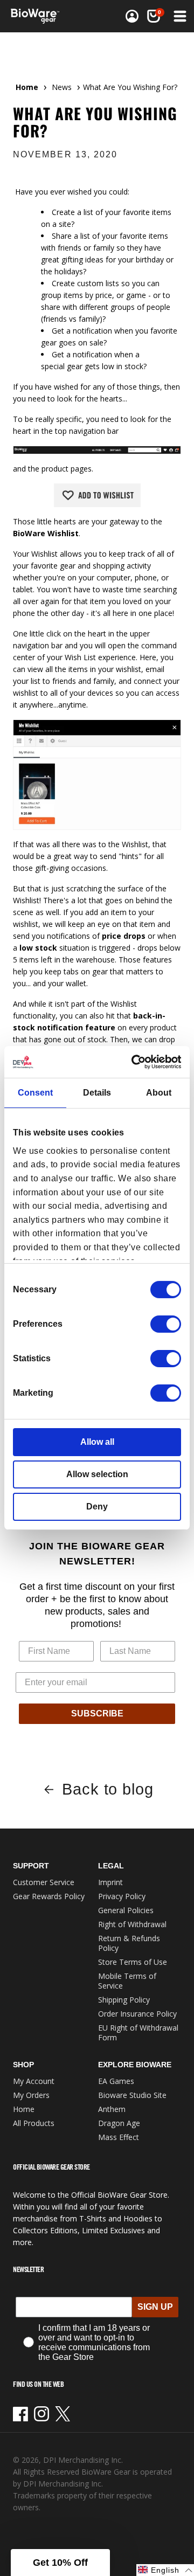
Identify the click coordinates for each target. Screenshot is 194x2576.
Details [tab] (97, 1093)
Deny (97, 1507)
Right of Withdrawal (132, 1924)
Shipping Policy (124, 2000)
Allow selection (97, 1474)
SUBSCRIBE (97, 1713)
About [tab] (159, 1093)
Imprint (110, 1882)
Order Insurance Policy (137, 2014)
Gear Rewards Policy (49, 1896)
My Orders (31, 2095)
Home (27, 87)
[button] (154, 16)
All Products (34, 2123)
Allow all (97, 1442)
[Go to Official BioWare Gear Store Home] (38, 16)
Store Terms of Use (133, 1962)
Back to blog (108, 1789)
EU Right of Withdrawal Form (138, 2033)
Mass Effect (119, 2137)
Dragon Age (119, 2123)
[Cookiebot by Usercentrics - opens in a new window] (137, 1062)
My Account (34, 2081)
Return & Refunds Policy (129, 1943)
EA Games (116, 2081)
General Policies (126, 1910)
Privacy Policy (122, 1896)
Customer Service (44, 1882)
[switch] (166, 1324)
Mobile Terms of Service (127, 1981)
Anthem (112, 2109)
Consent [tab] (35, 1093)
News (62, 87)
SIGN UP (155, 2307)
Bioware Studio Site (132, 2095)
